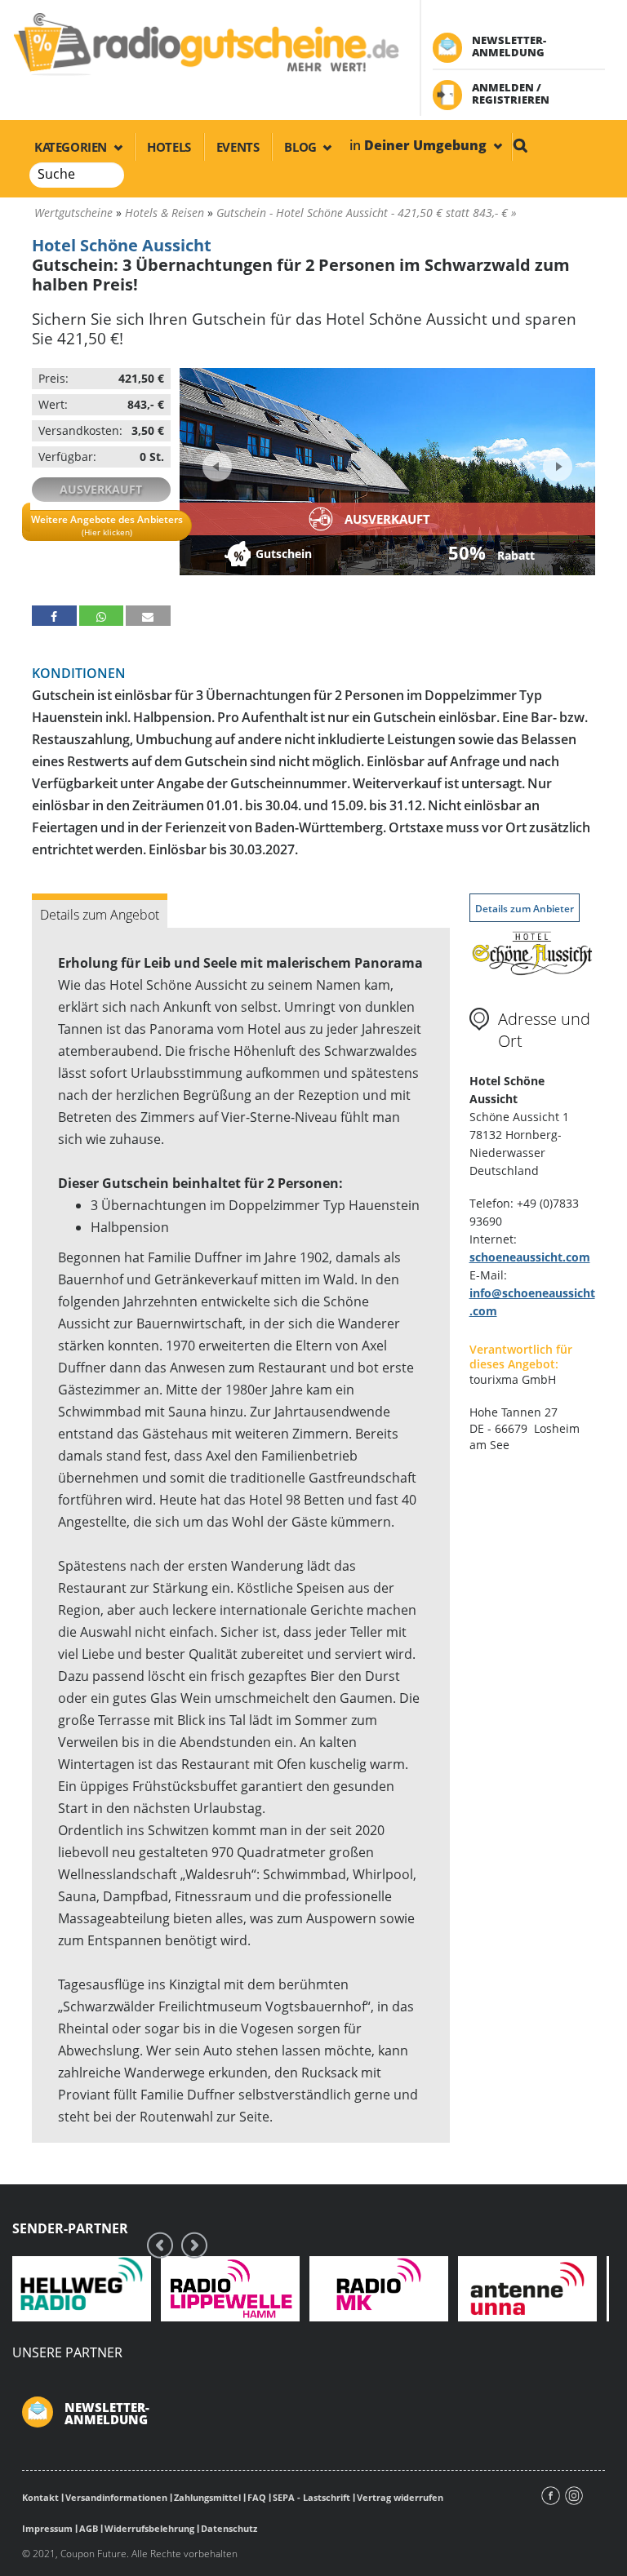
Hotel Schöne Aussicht (122, 245)
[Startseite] (205, 43)
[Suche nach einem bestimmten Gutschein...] (520, 145)
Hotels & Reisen (165, 213)
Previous (217, 467)
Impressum (47, 2528)
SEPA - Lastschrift (311, 2497)
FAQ (257, 2497)
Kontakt (40, 2497)
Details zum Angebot (100, 915)
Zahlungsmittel (207, 2497)
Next (556, 461)
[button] (54, 616)
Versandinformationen (116, 2497)
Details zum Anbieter (525, 909)
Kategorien (72, 147)
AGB (89, 2528)
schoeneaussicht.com (530, 1257)
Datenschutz (229, 2528)
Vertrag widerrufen (400, 2497)
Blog (302, 147)
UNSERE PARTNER (67, 2352)
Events (238, 147)
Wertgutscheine (73, 213)
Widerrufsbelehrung (149, 2528)
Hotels (169, 147)
